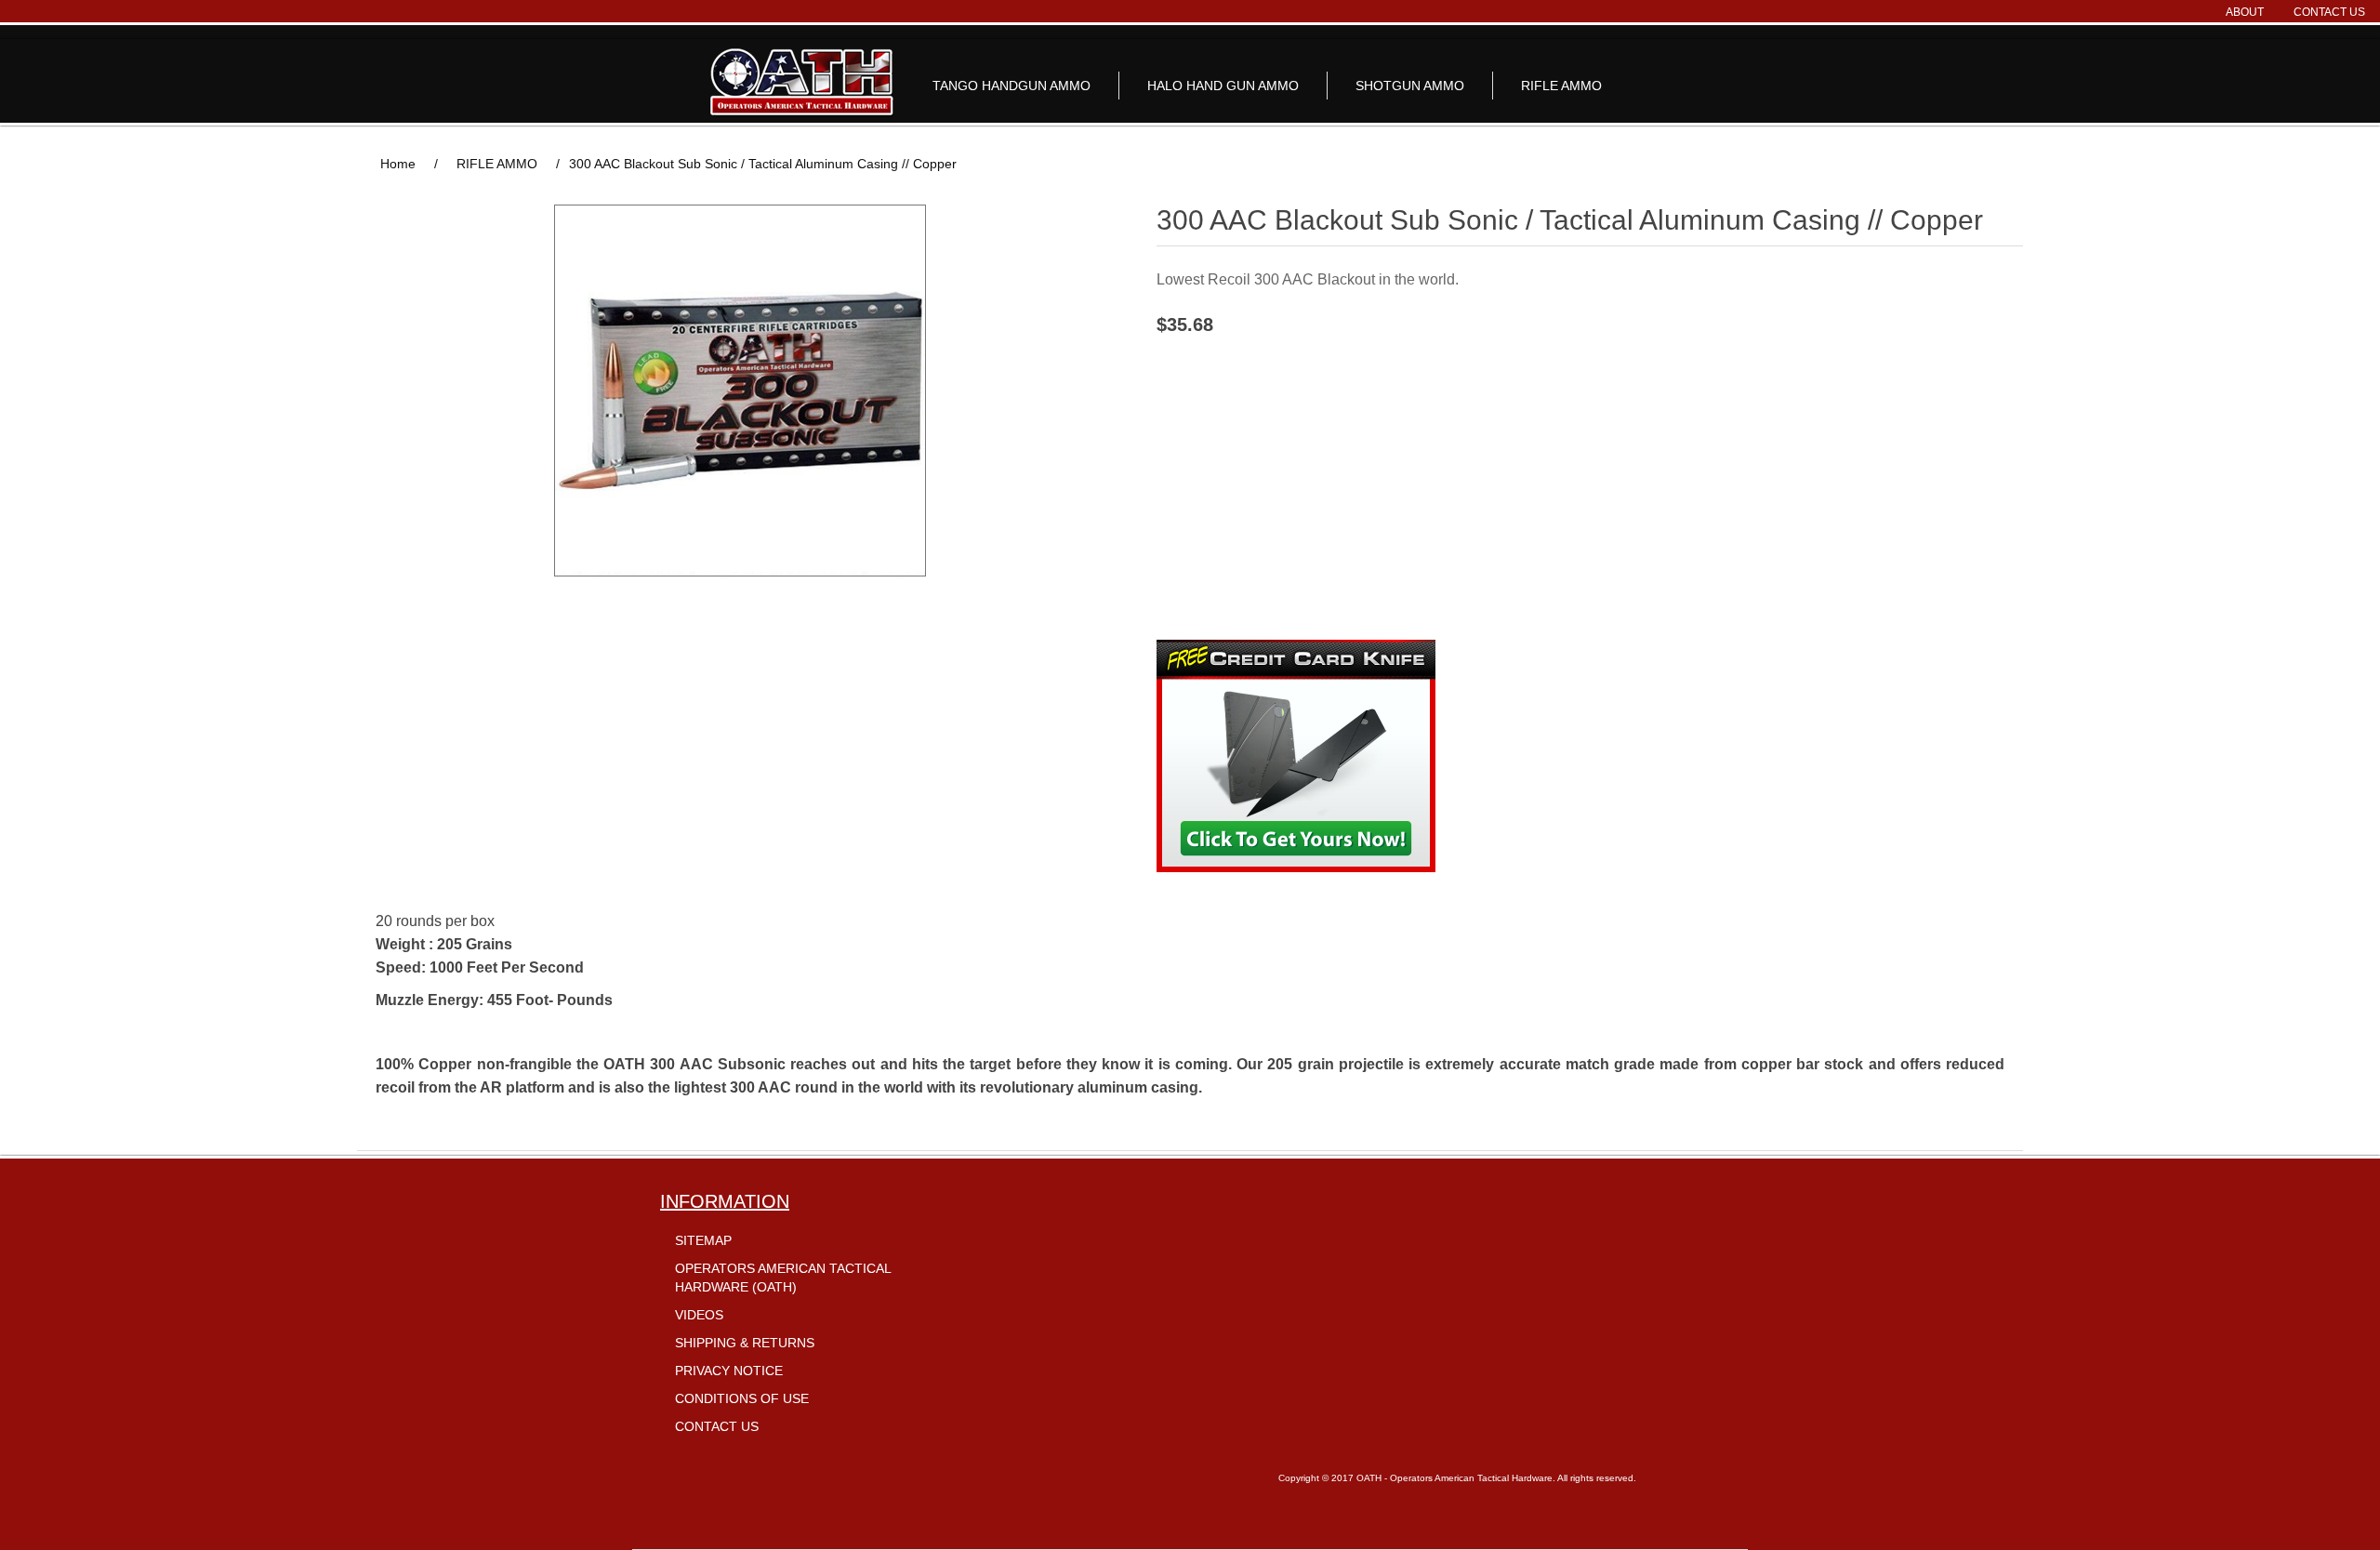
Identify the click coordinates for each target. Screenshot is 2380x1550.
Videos (699, 1315)
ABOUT (2245, 12)
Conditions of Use (742, 1398)
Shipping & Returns (745, 1343)
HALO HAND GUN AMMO (1223, 86)
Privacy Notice (729, 1371)
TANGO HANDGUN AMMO (1011, 86)
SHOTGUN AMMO (1410, 86)
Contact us (2329, 12)
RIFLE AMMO (1561, 86)
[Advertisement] (1590, 480)
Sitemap (703, 1240)
